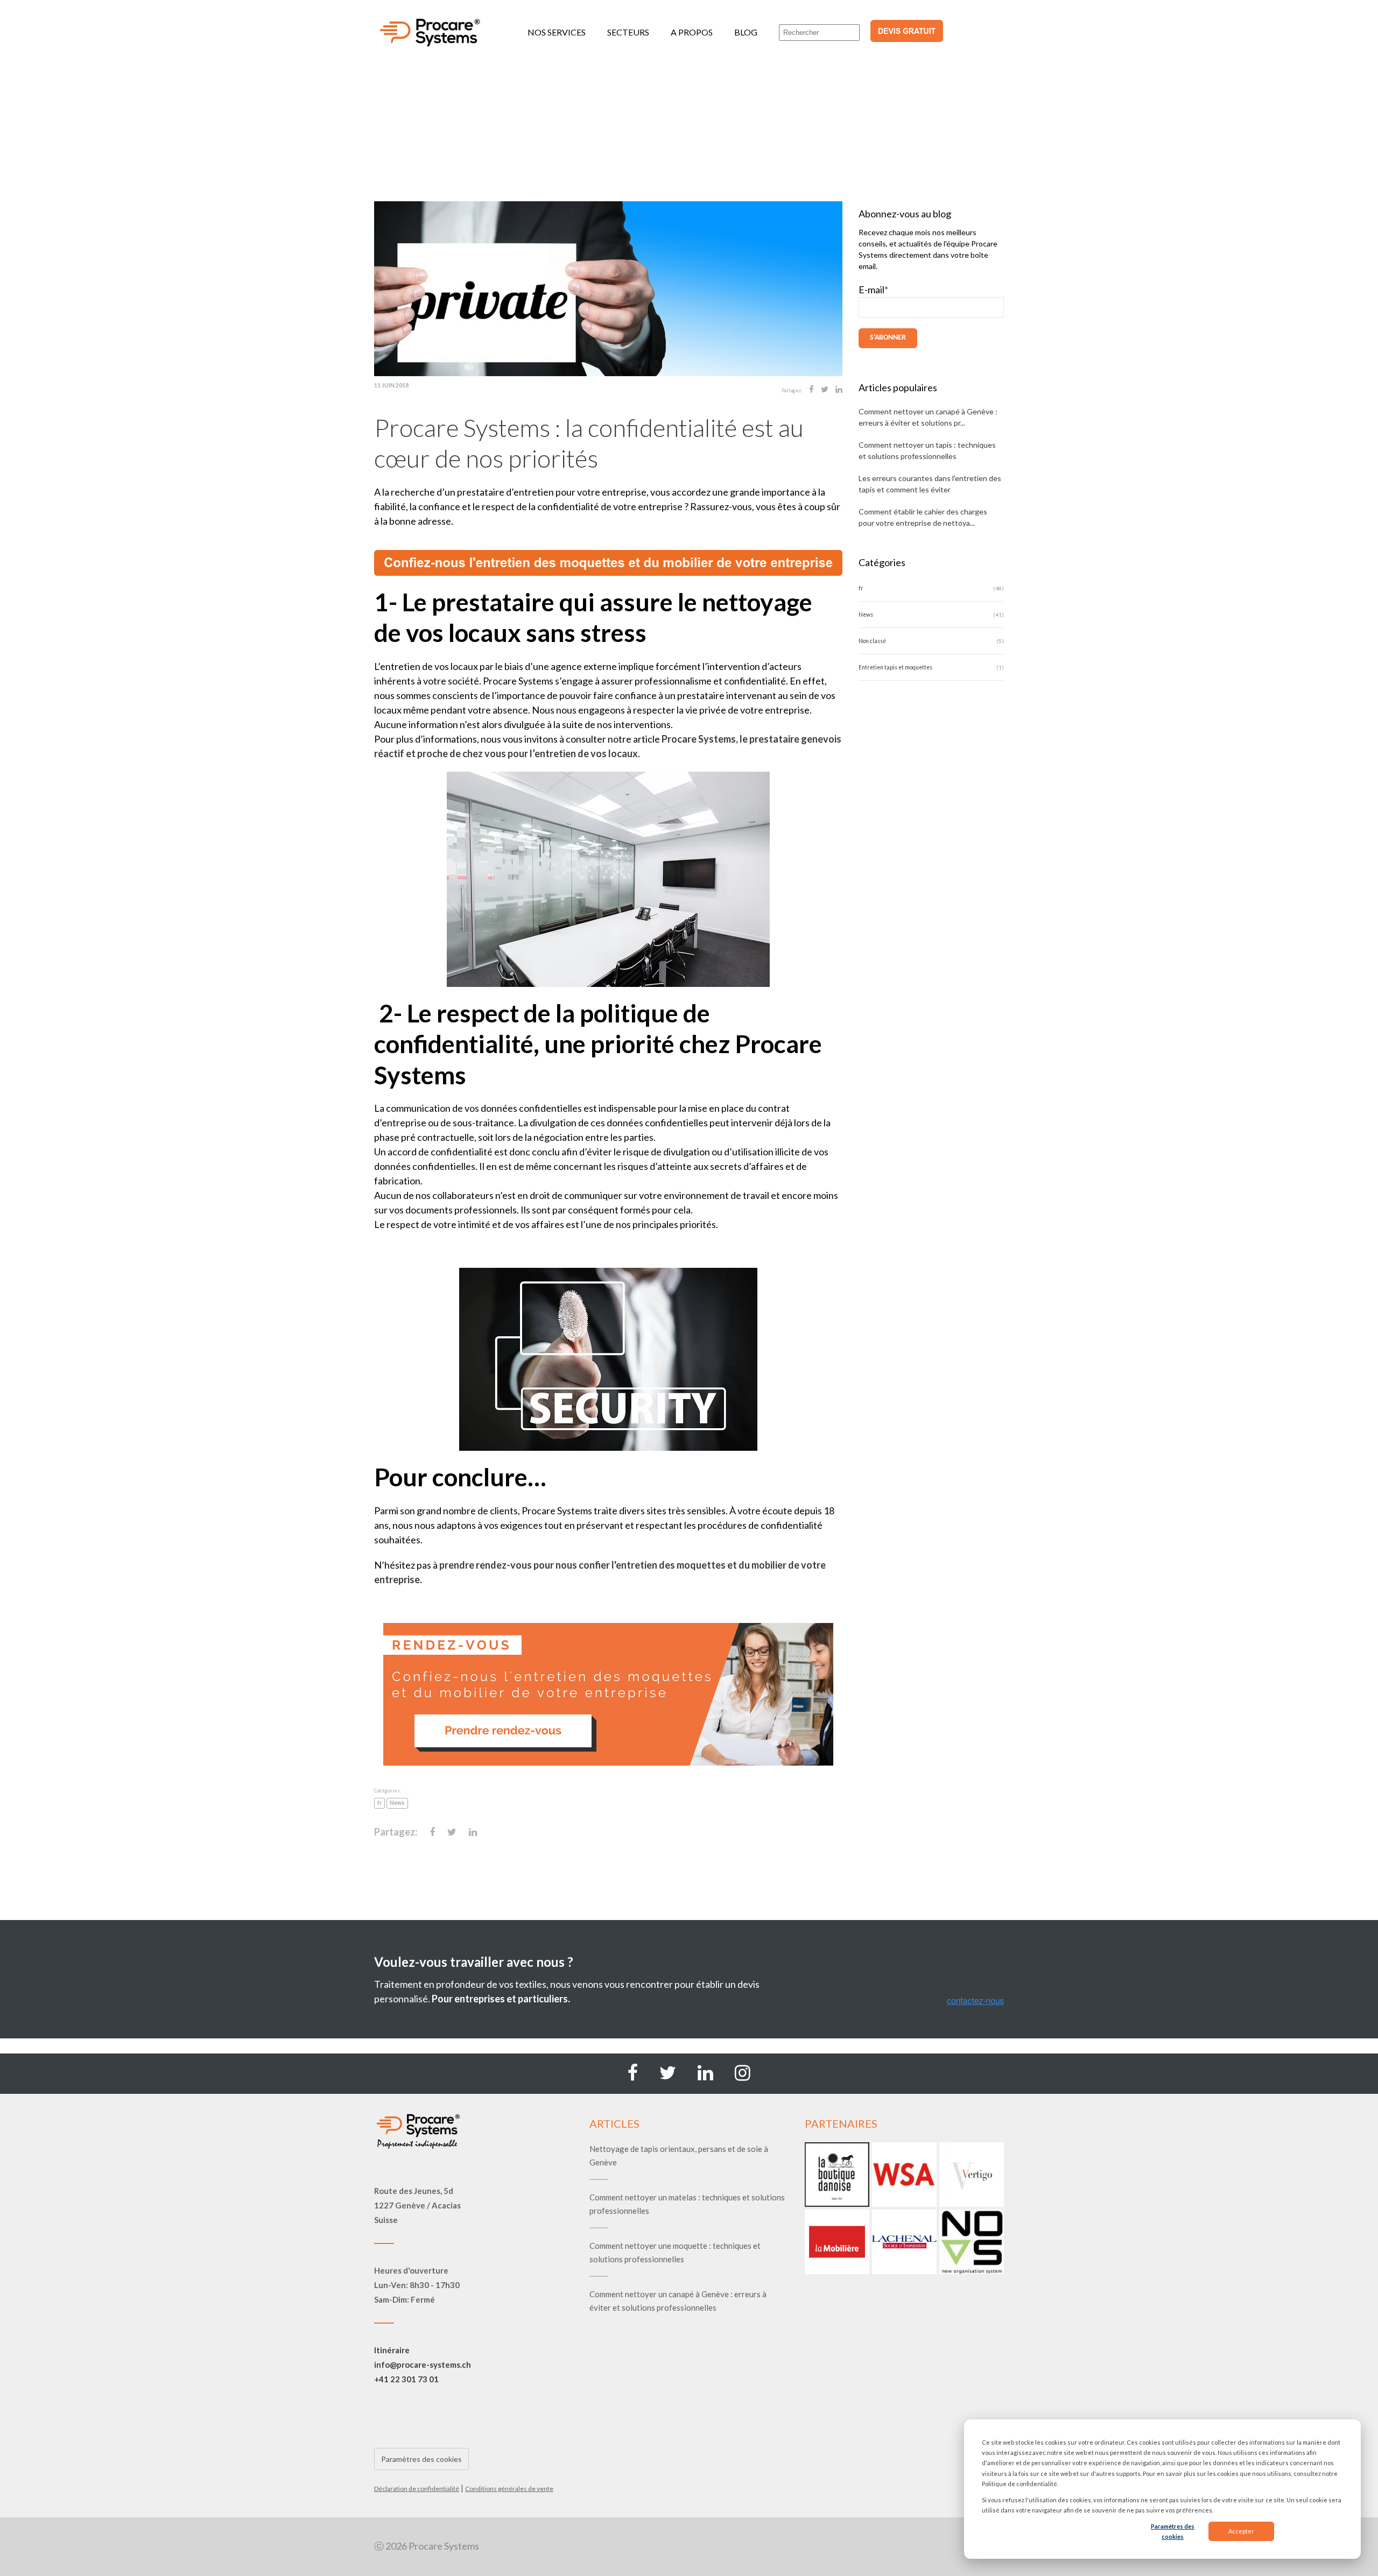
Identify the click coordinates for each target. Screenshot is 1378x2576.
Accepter (1241, 2531)
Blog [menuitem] (746, 32)
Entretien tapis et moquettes (895, 667)
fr (379, 1803)
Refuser (1310, 2531)
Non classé (872, 641)
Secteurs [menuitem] (628, 32)
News (397, 1803)
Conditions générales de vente (509, 2489)
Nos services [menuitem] (557, 32)
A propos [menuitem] (692, 32)
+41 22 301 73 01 (406, 2379)
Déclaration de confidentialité (417, 2489)
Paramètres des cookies (1173, 2531)
